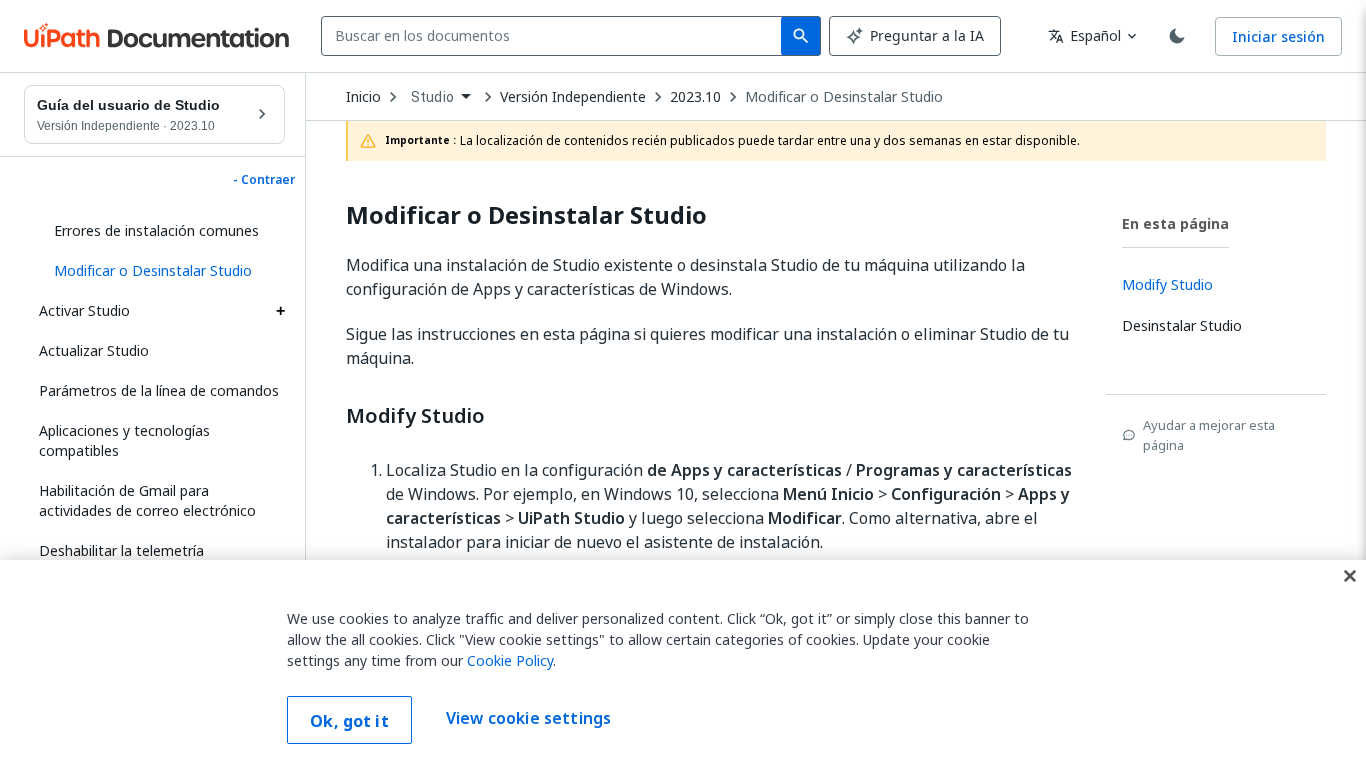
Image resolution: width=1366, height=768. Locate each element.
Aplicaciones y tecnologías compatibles (124, 440)
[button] (162, 271)
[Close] (1350, 576)
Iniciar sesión (1278, 36)
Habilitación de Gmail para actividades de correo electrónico (147, 500)
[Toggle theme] (1177, 36)
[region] (683, 664)
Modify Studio (415, 416)
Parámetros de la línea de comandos (159, 390)
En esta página (1175, 223)
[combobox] (555, 36)
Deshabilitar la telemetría (121, 550)
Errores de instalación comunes (156, 230)
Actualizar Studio (94, 350)
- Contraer (264, 180)
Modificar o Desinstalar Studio (844, 97)
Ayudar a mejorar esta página (1209, 435)
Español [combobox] (1084, 35)
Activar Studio (84, 310)
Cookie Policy (510, 660)
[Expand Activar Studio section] (280, 311)
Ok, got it (349, 721)
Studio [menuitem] (432, 97)
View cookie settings (528, 718)
